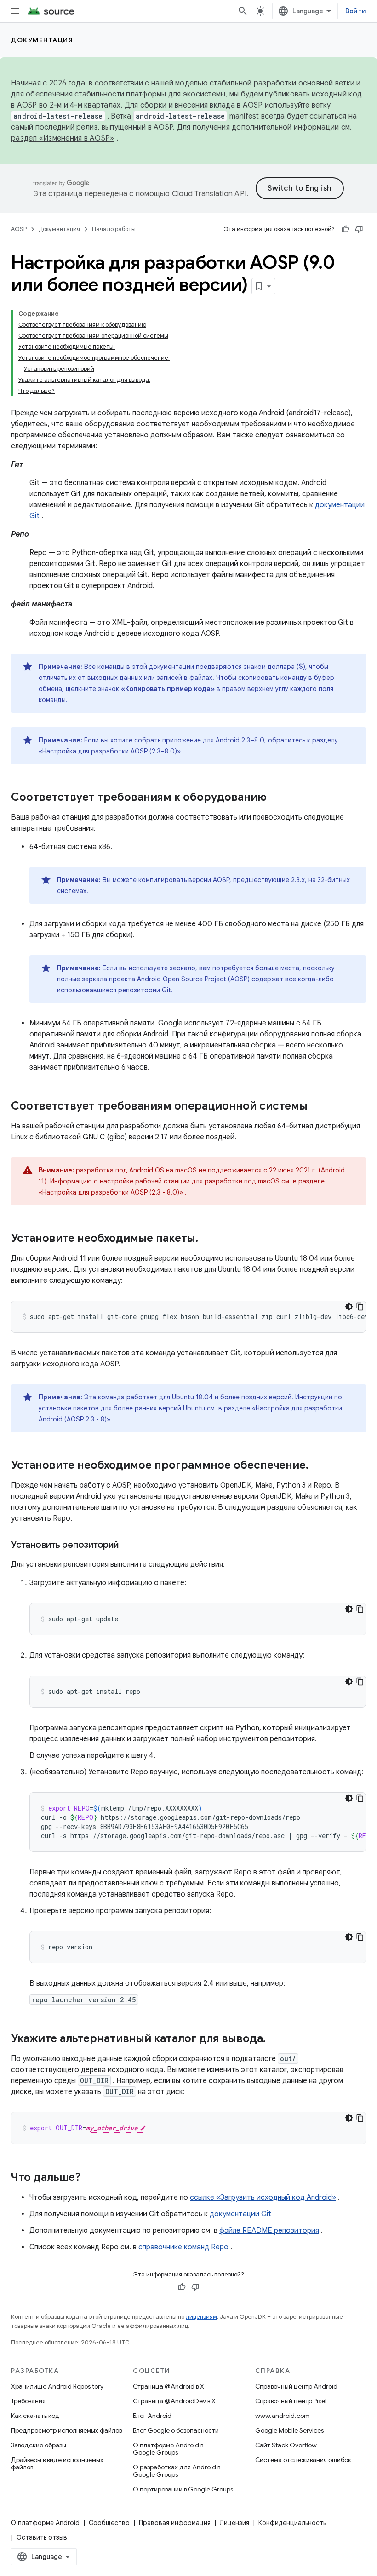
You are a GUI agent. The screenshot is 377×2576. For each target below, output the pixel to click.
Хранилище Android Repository (57, 2386)
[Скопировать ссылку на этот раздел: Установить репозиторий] (128, 1546)
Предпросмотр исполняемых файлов (66, 2430)
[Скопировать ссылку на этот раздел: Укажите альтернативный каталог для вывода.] (275, 2039)
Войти (356, 11)
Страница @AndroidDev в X (174, 2401)
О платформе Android (45, 2523)
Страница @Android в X (169, 2386)
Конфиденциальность (292, 2523)
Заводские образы (39, 2445)
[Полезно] (345, 229)
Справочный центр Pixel (291, 2401)
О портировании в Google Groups (183, 2489)
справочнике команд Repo (183, 2247)
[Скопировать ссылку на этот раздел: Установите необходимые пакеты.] (207, 1239)
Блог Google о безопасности (176, 2430)
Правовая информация (175, 2523)
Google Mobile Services (289, 2430)
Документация (42, 40)
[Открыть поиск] (243, 11)
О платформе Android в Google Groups (168, 2449)
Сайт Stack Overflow (286, 2445)
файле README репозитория (269, 2231)
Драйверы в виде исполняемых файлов (57, 2463)
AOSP (19, 229)
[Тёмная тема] (349, 1307)
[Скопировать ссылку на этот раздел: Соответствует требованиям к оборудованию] (276, 798)
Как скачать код (35, 2416)
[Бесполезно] (359, 229)
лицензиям (201, 2317)
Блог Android (152, 2416)
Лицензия (234, 2523)
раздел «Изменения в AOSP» (63, 138)
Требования (28, 2401)
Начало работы (114, 229)
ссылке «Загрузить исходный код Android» (263, 2197)
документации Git (240, 2214)
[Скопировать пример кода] (360, 1307)
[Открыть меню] (15, 11)
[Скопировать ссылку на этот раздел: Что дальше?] (90, 2178)
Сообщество (109, 2523)
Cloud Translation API (209, 194)
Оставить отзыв (42, 2537)
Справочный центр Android (296, 2386)
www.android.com (283, 2416)
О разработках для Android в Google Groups (177, 2471)
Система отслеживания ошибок (303, 2460)
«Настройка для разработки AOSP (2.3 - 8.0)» (111, 1192)
